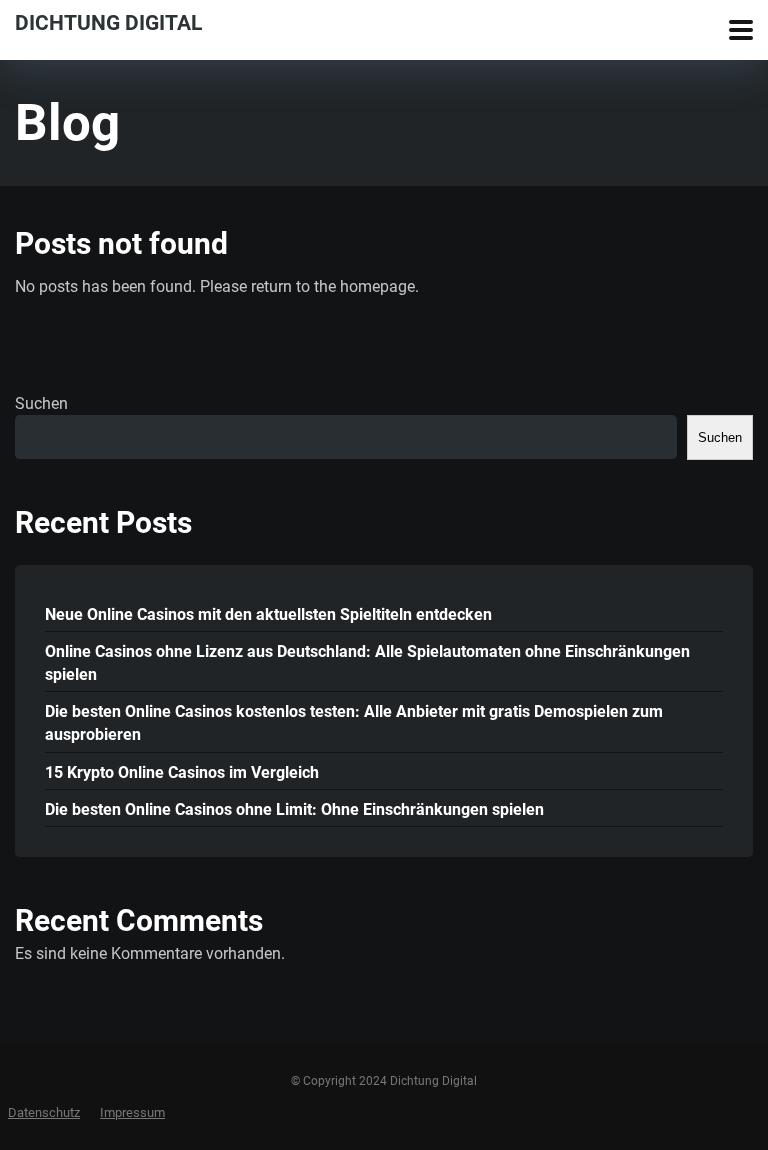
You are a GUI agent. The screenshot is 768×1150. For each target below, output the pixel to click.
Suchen (41, 403)
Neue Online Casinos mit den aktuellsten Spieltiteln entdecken (268, 614)
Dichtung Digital (108, 21)
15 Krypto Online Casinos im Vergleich (182, 772)
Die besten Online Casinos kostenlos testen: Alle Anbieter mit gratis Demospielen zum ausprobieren (354, 723)
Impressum (132, 1112)
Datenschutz (44, 1112)
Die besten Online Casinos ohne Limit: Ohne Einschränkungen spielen (294, 809)
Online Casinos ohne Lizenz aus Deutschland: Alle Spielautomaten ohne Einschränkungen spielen (367, 663)
